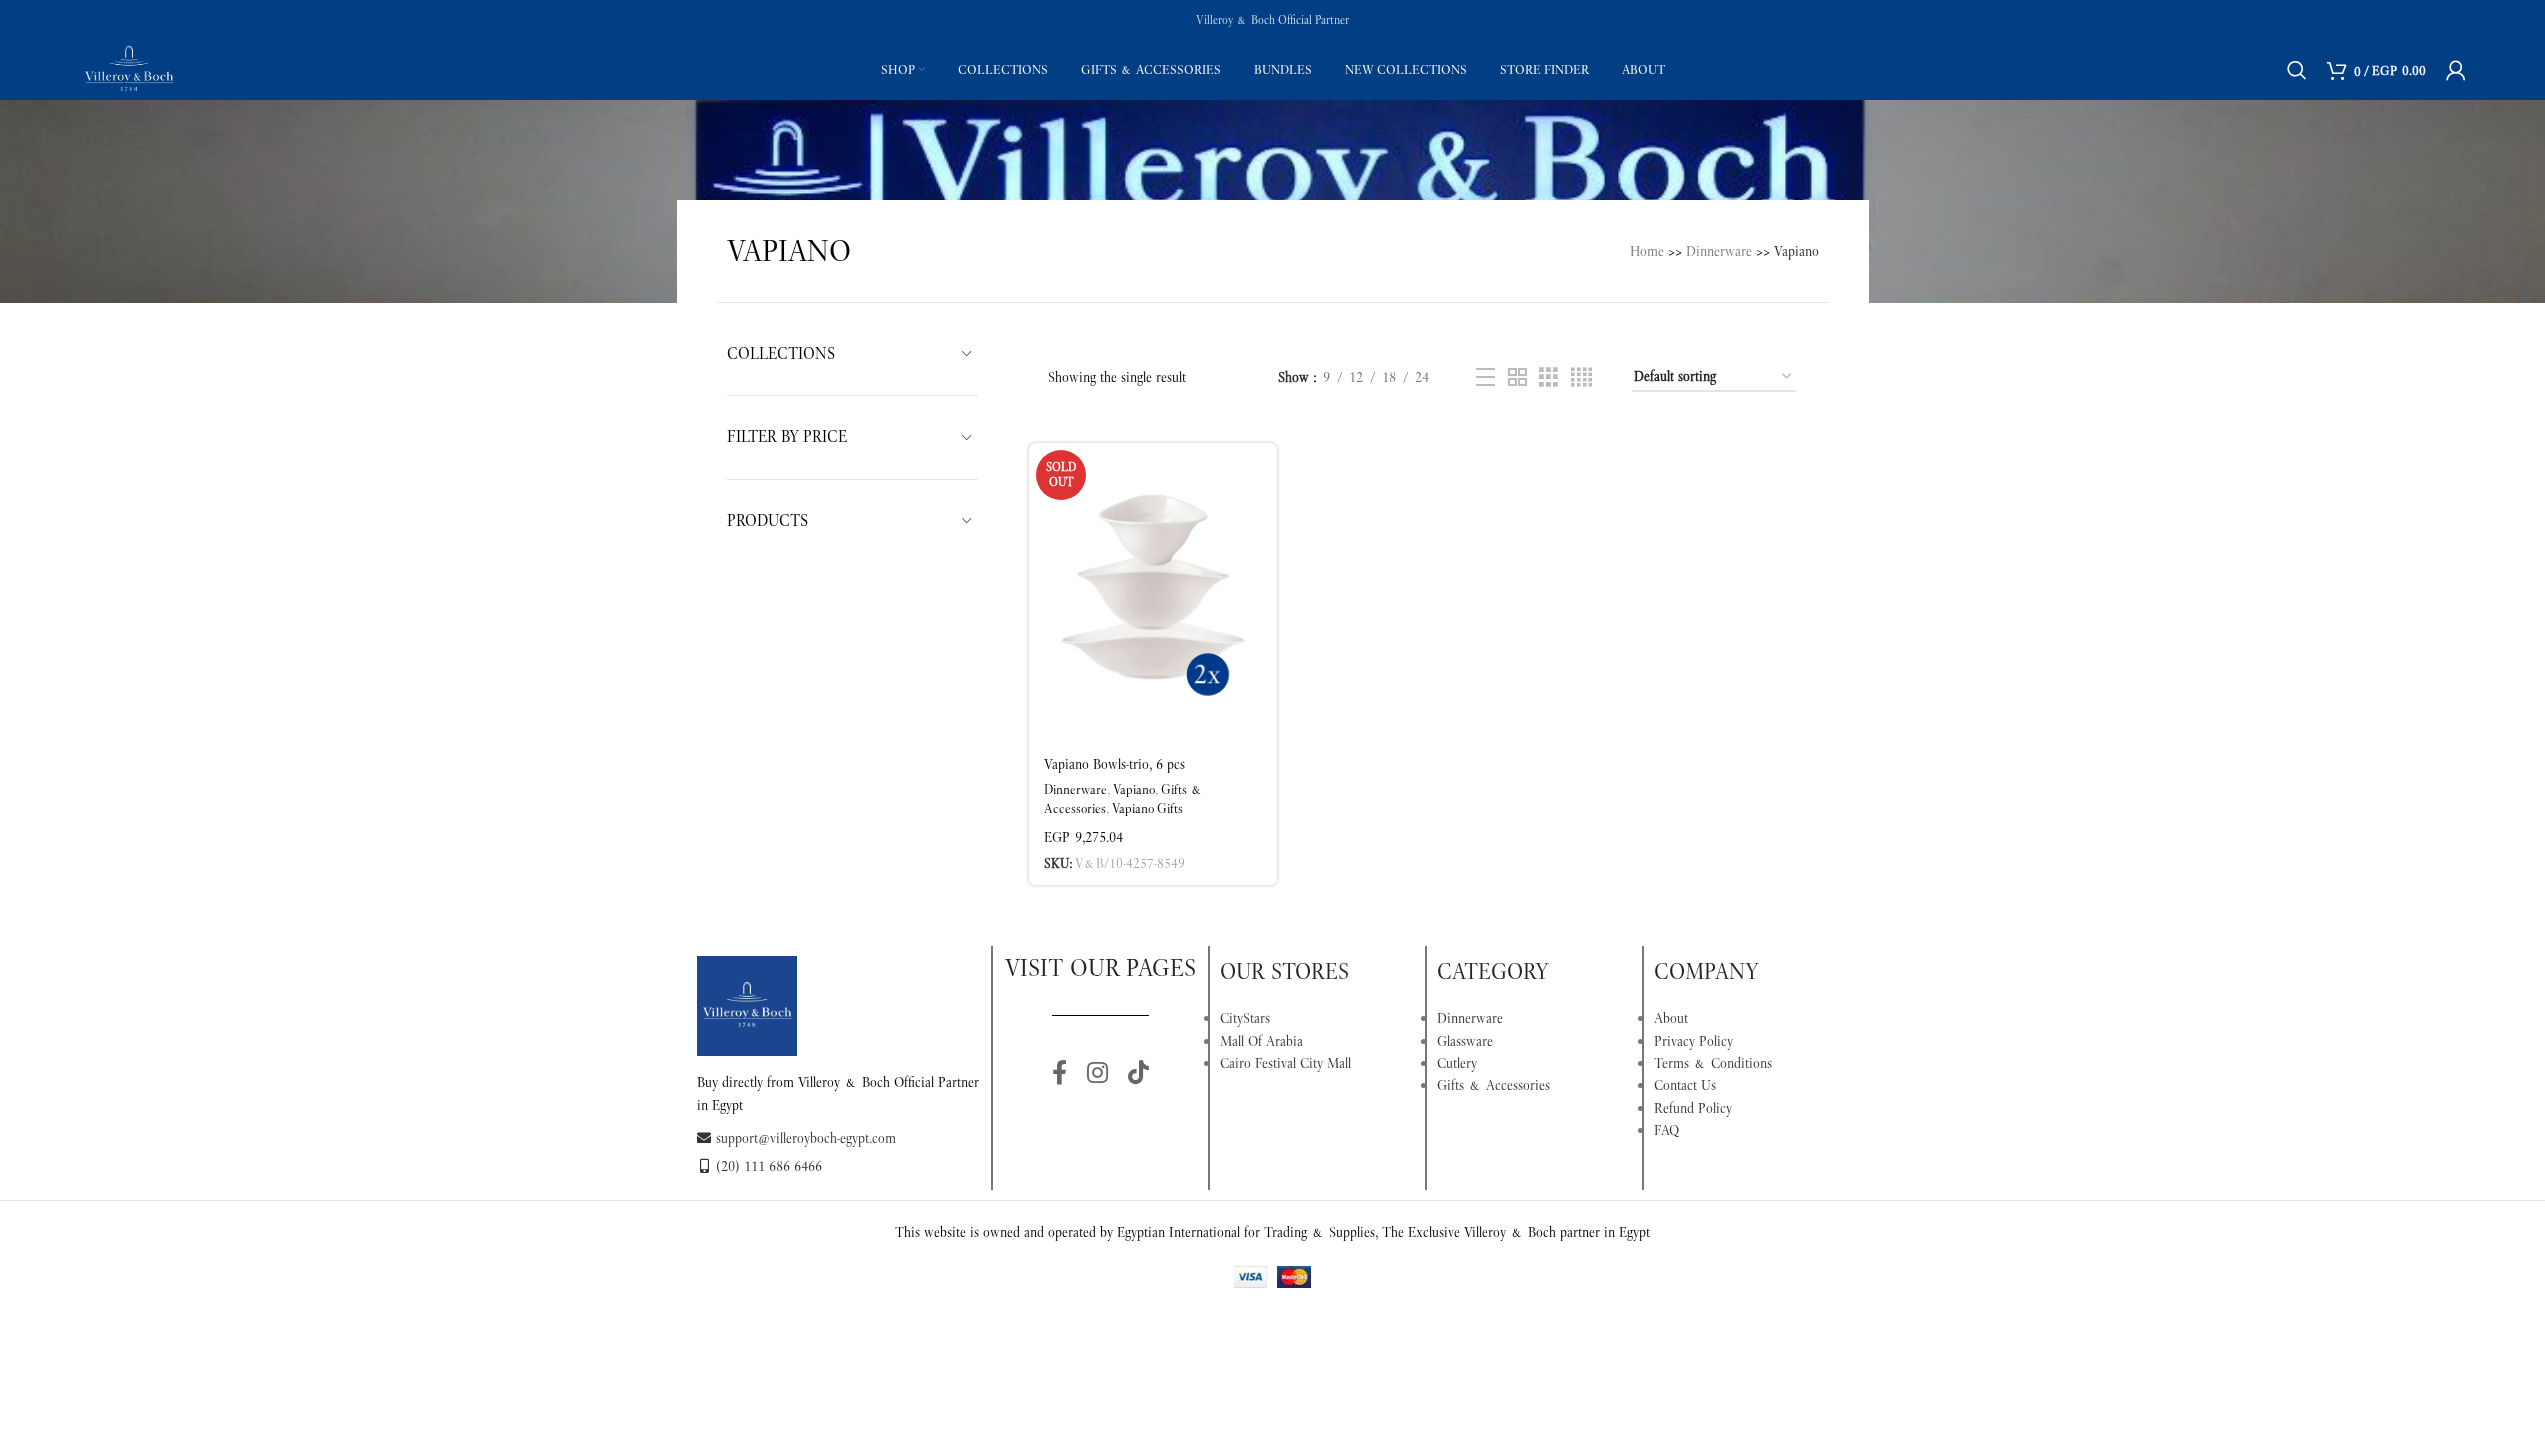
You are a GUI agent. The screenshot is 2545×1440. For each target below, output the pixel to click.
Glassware (1465, 1041)
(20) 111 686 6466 (769, 1166)
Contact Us (1685, 1085)
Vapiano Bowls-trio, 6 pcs (1114, 764)
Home (1647, 251)
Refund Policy (1693, 1108)
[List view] (1485, 377)
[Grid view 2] (1517, 377)
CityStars (1245, 1018)
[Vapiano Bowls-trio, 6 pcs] (1153, 593)
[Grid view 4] (1581, 377)
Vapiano (1134, 789)
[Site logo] (129, 68)
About (1671, 1018)
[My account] (2456, 70)
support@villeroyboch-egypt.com (806, 1138)
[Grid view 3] (1548, 377)
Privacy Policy (1693, 1041)
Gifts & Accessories (1493, 1085)
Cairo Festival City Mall (1285, 1063)
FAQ (1666, 1130)
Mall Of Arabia (1261, 1041)
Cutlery (1457, 1063)
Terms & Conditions (1713, 1063)
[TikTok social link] (1138, 1074)
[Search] (2297, 70)
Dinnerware (1719, 251)
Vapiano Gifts (1147, 808)
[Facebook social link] (1059, 1074)
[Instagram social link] (1097, 1074)
